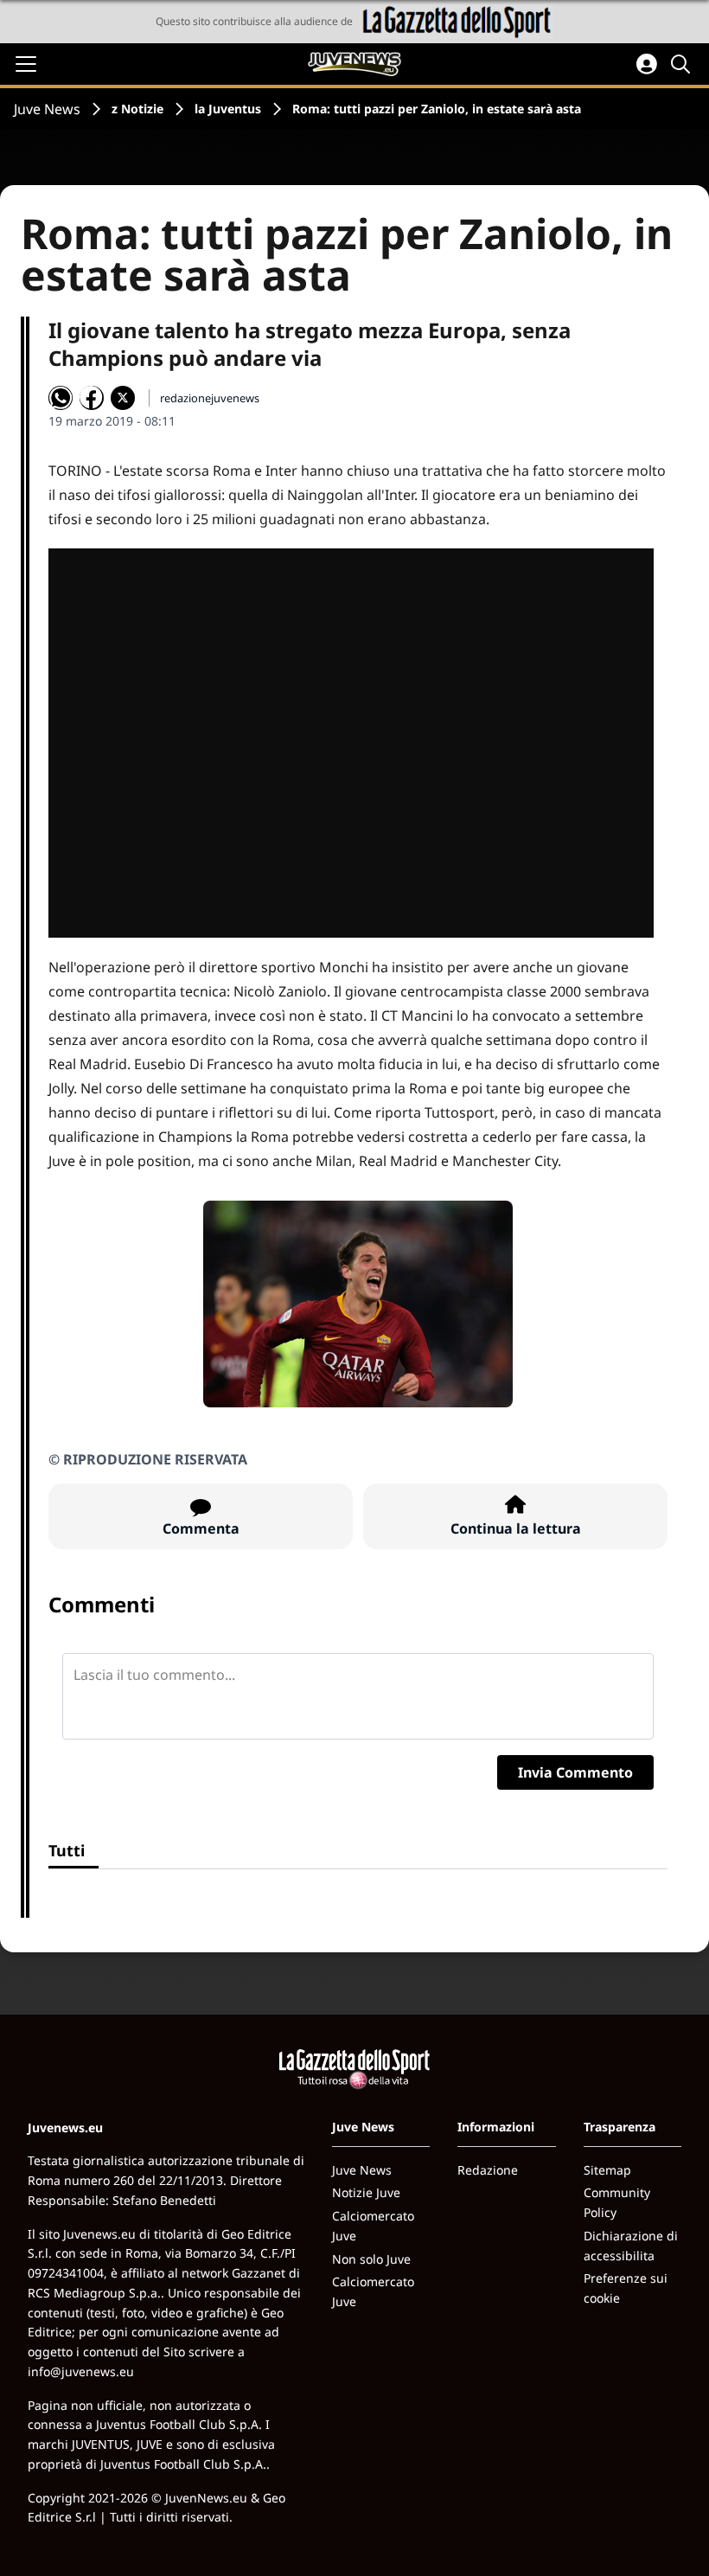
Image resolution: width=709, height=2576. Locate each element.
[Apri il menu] (26, 64)
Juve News (47, 109)
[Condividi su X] (123, 398)
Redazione (488, 2170)
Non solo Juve (371, 2259)
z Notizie (137, 109)
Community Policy (617, 2202)
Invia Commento (575, 1772)
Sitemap (607, 2170)
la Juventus (228, 109)
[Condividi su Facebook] (92, 398)
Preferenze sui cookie (626, 2288)
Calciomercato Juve (373, 2226)
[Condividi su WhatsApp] (61, 398)
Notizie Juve (366, 2192)
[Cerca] (683, 64)
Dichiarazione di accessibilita (631, 2246)
